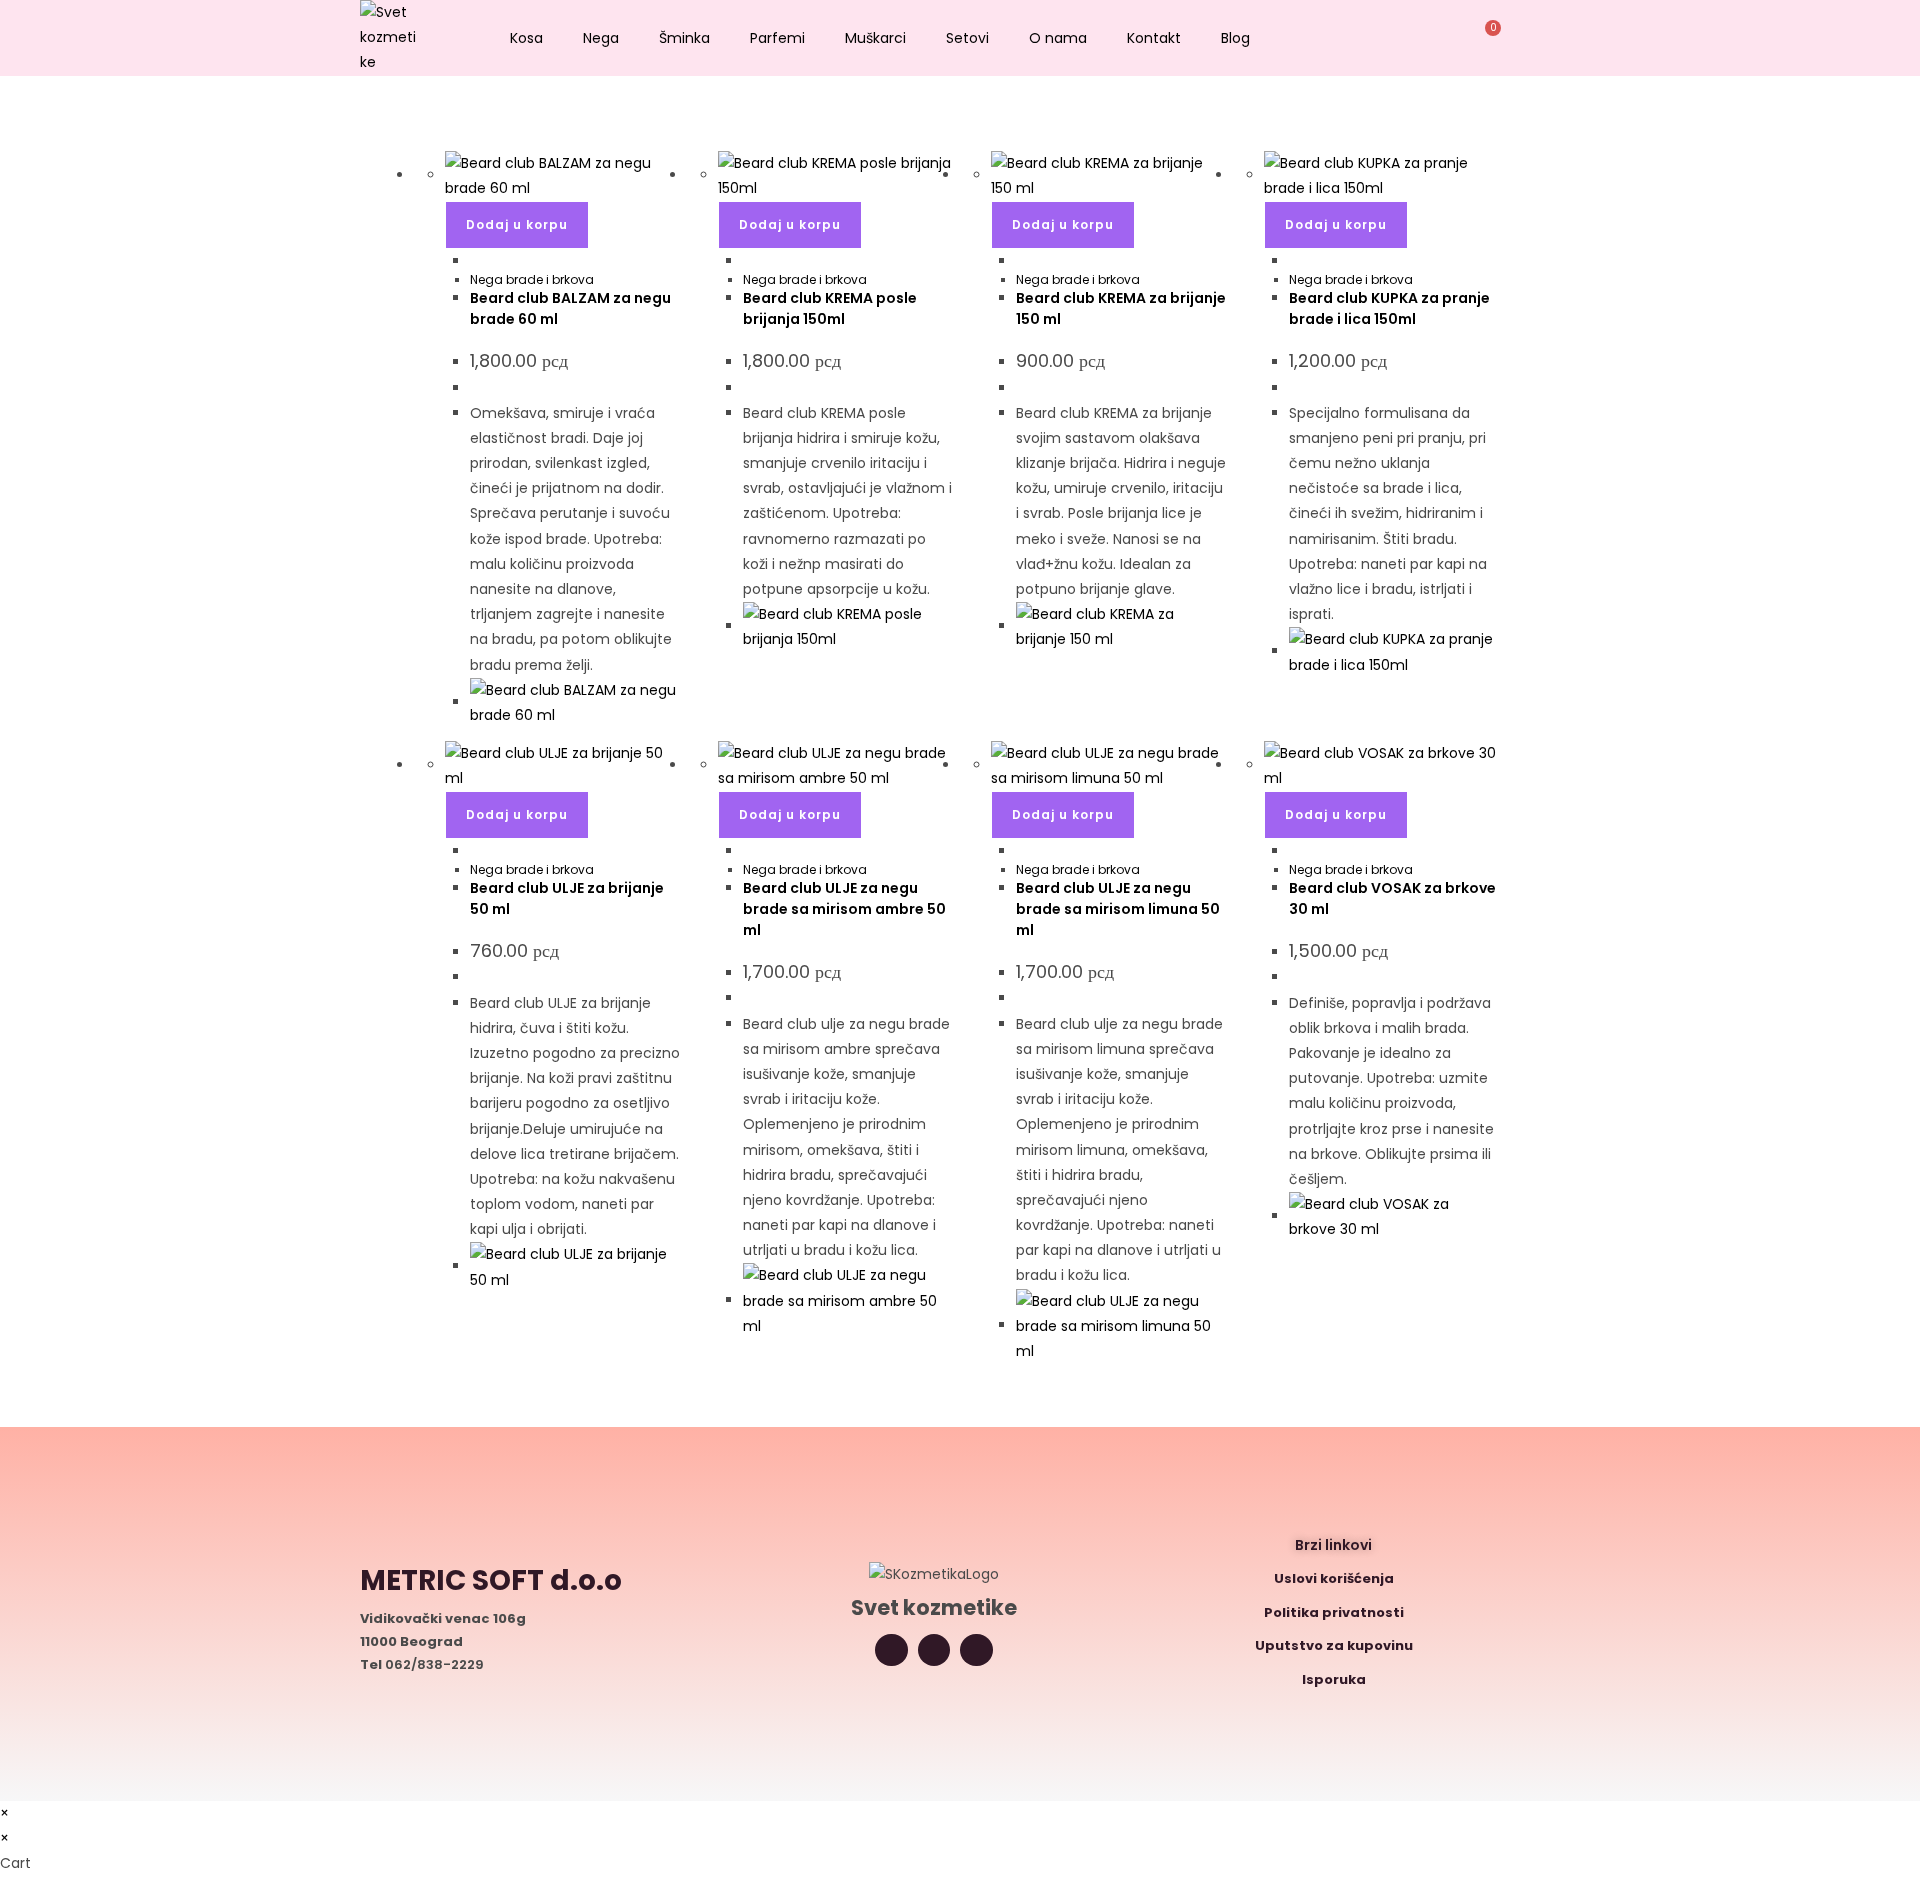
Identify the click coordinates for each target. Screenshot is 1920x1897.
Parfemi (777, 38)
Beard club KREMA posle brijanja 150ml (830, 308)
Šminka (684, 38)
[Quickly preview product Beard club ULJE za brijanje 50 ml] (475, 851)
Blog (1235, 38)
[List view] (436, 138)
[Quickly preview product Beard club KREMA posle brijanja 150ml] (748, 261)
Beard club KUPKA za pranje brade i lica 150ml (1389, 308)
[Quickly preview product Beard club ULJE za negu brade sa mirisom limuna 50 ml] (1021, 851)
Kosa (526, 38)
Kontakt (1154, 38)
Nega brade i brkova (532, 279)
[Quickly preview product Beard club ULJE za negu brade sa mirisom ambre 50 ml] (748, 851)
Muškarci (875, 38)
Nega (601, 38)
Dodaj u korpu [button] (517, 224)
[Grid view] (425, 138)
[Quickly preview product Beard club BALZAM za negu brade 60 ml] (475, 261)
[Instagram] (891, 1650)
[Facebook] (976, 1650)
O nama (1058, 38)
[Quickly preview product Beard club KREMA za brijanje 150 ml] (1021, 261)
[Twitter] (934, 1650)
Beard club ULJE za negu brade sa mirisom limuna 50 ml (1118, 909)
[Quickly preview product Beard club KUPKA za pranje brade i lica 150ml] (1294, 261)
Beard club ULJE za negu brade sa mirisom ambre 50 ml (844, 909)
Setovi (967, 38)
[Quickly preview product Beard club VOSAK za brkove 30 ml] (1294, 851)
